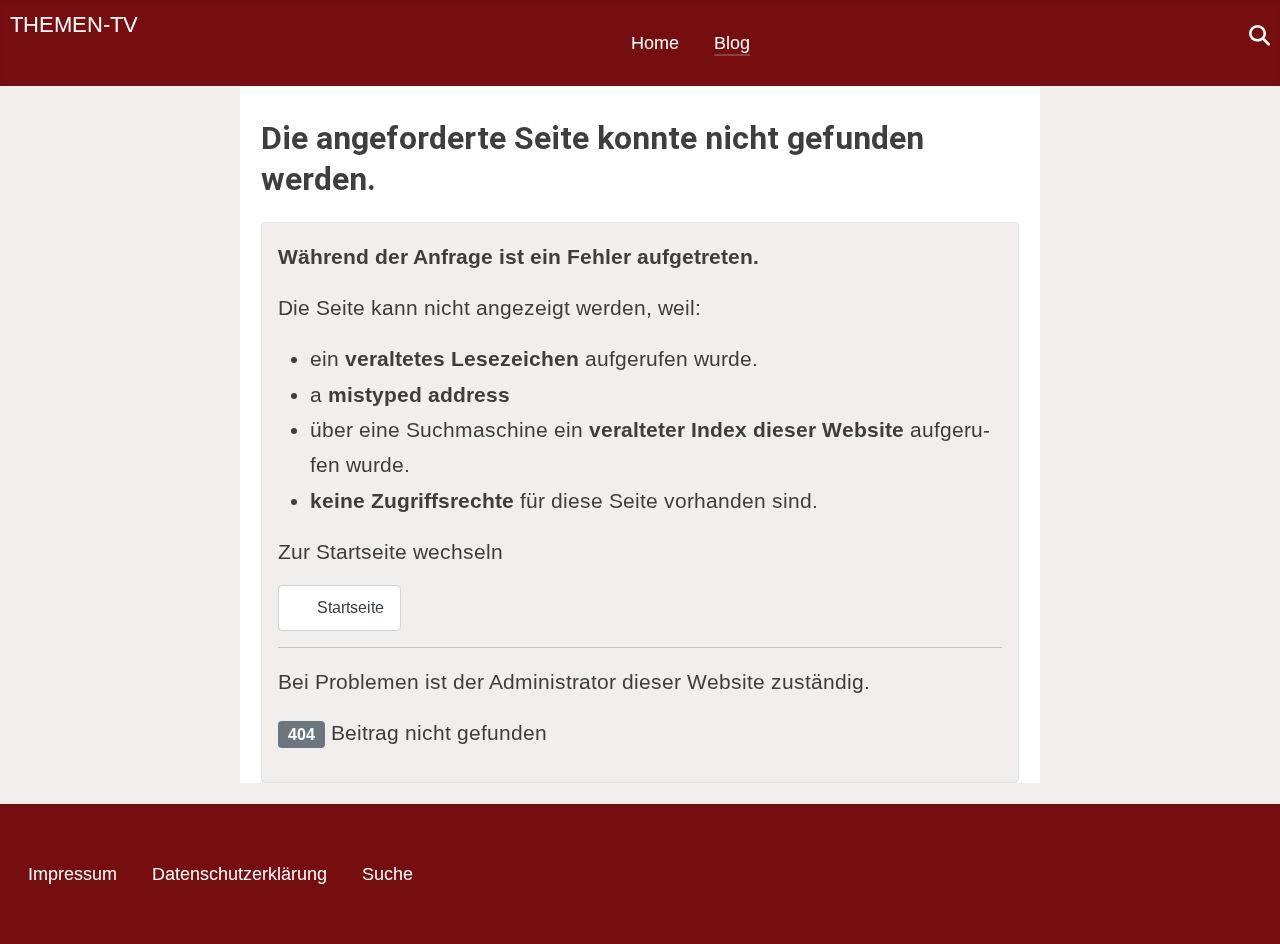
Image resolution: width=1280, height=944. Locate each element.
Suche (387, 874)
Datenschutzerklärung (239, 874)
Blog (732, 43)
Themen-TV (74, 24)
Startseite (348, 607)
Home (655, 43)
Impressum (72, 874)
